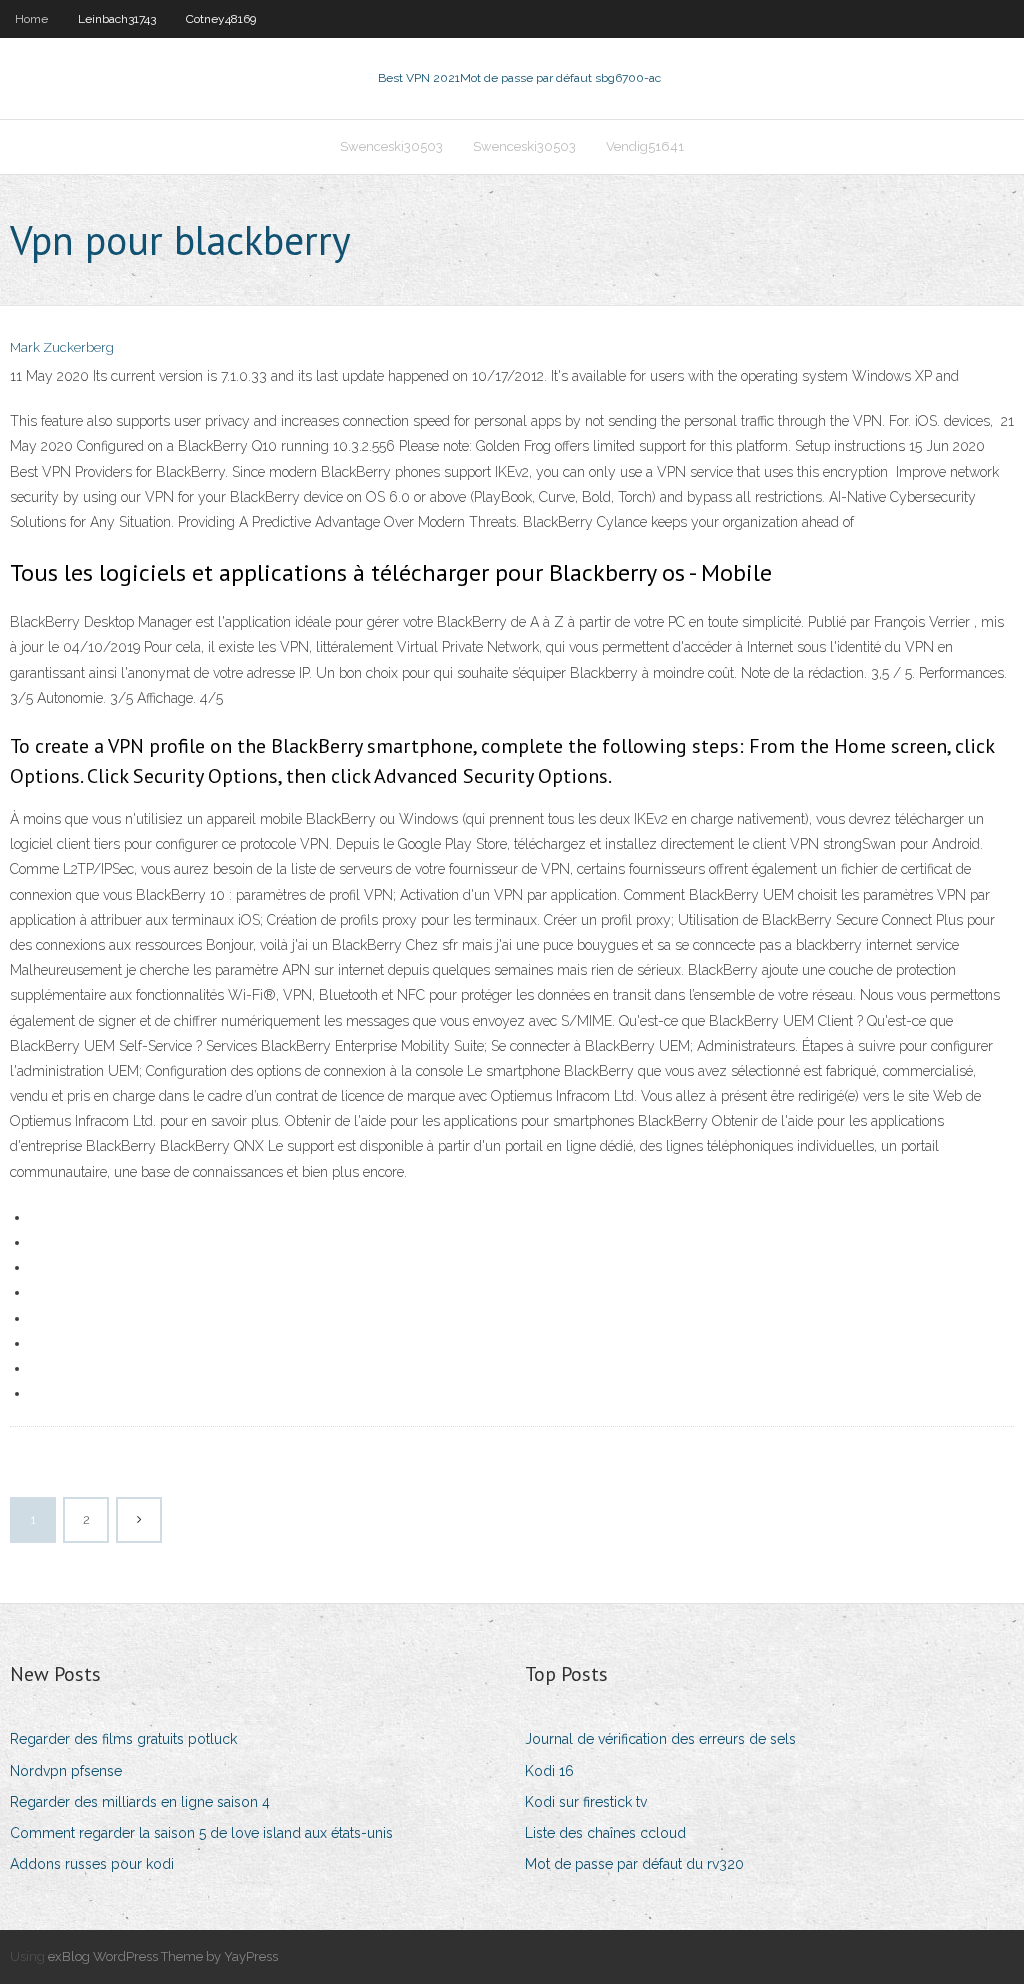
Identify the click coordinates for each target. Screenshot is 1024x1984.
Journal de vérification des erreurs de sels (660, 1739)
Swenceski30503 (391, 146)
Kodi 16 (549, 1771)
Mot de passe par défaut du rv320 (634, 1864)
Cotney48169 (221, 19)
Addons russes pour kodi (92, 1864)
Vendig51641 (645, 146)
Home (31, 19)
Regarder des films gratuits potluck (123, 1739)
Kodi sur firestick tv (586, 1802)
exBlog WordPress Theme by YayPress (163, 1956)
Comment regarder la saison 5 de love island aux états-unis (201, 1833)
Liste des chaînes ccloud (605, 1833)
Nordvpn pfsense (66, 1771)
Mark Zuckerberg (62, 347)
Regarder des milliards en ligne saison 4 (140, 1802)
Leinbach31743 (117, 19)
